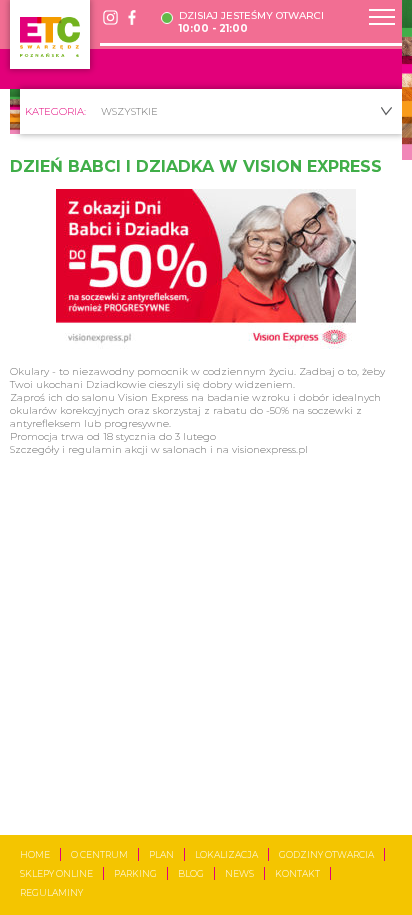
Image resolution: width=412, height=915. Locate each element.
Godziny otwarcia (326, 854)
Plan (161, 854)
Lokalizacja (226, 854)
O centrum (99, 854)
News (239, 873)
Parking (135, 873)
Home (35, 854)
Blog (191, 873)
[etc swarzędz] (50, 34)
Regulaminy (51, 892)
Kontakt (297, 873)
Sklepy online (56, 873)
